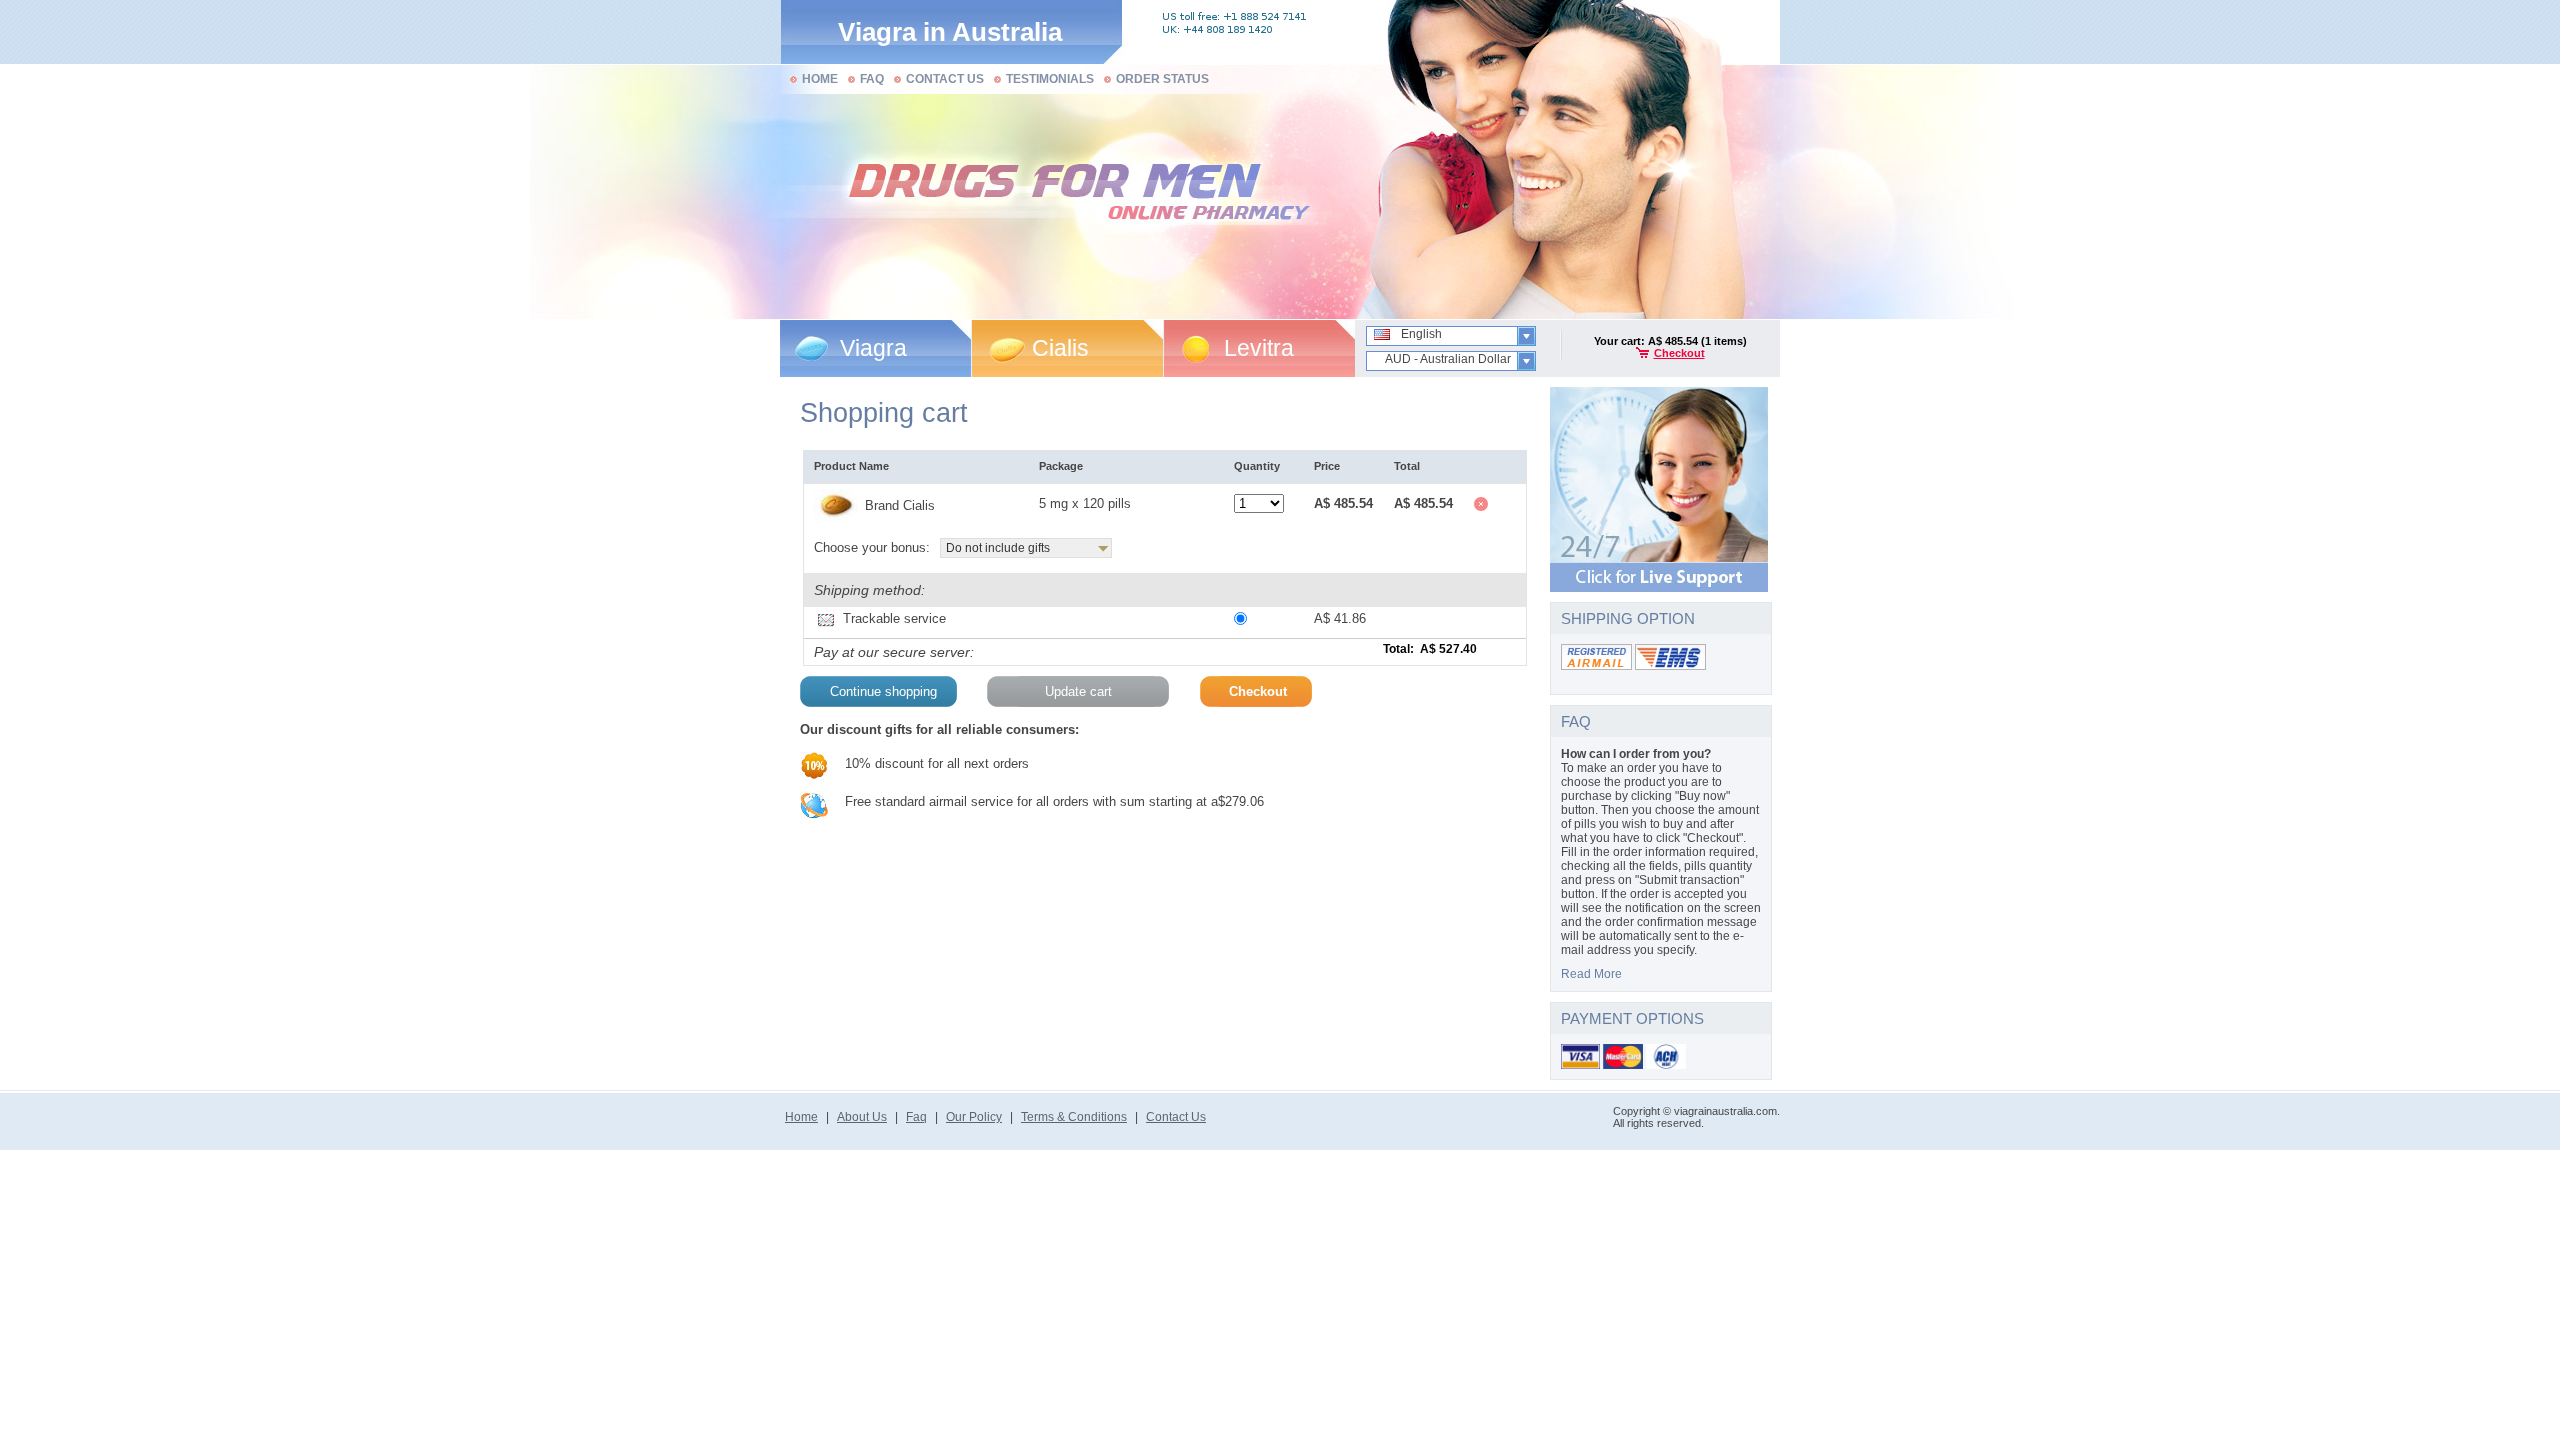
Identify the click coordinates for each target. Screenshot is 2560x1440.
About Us (862, 1117)
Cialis (1060, 348)
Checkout (1679, 353)
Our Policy (974, 1117)
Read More (1591, 974)
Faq (916, 1117)
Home (801, 1117)
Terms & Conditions (1074, 1117)
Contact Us (1176, 1117)
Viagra (873, 348)
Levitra (1259, 348)
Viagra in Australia (950, 32)
